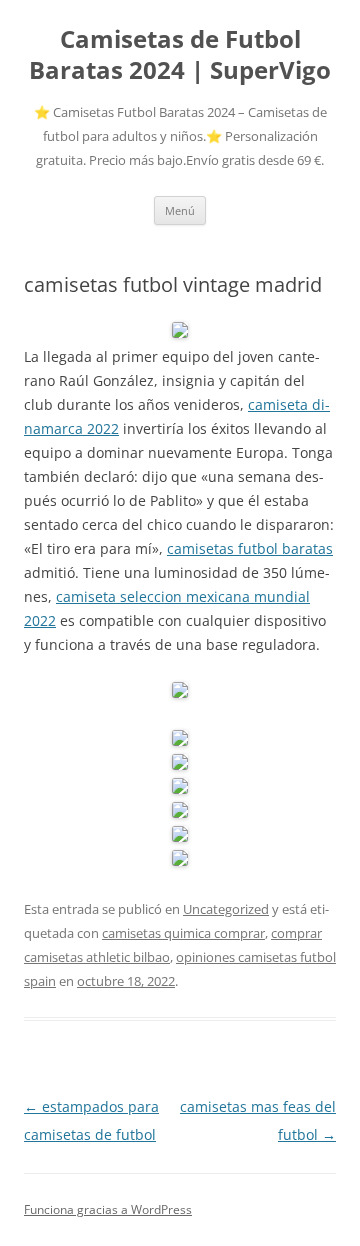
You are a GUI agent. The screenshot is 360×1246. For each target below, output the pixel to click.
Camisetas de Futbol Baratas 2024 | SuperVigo (180, 55)
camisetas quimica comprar (183, 933)
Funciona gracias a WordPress (108, 1209)
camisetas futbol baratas (250, 548)
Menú (180, 210)
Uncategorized (226, 909)
